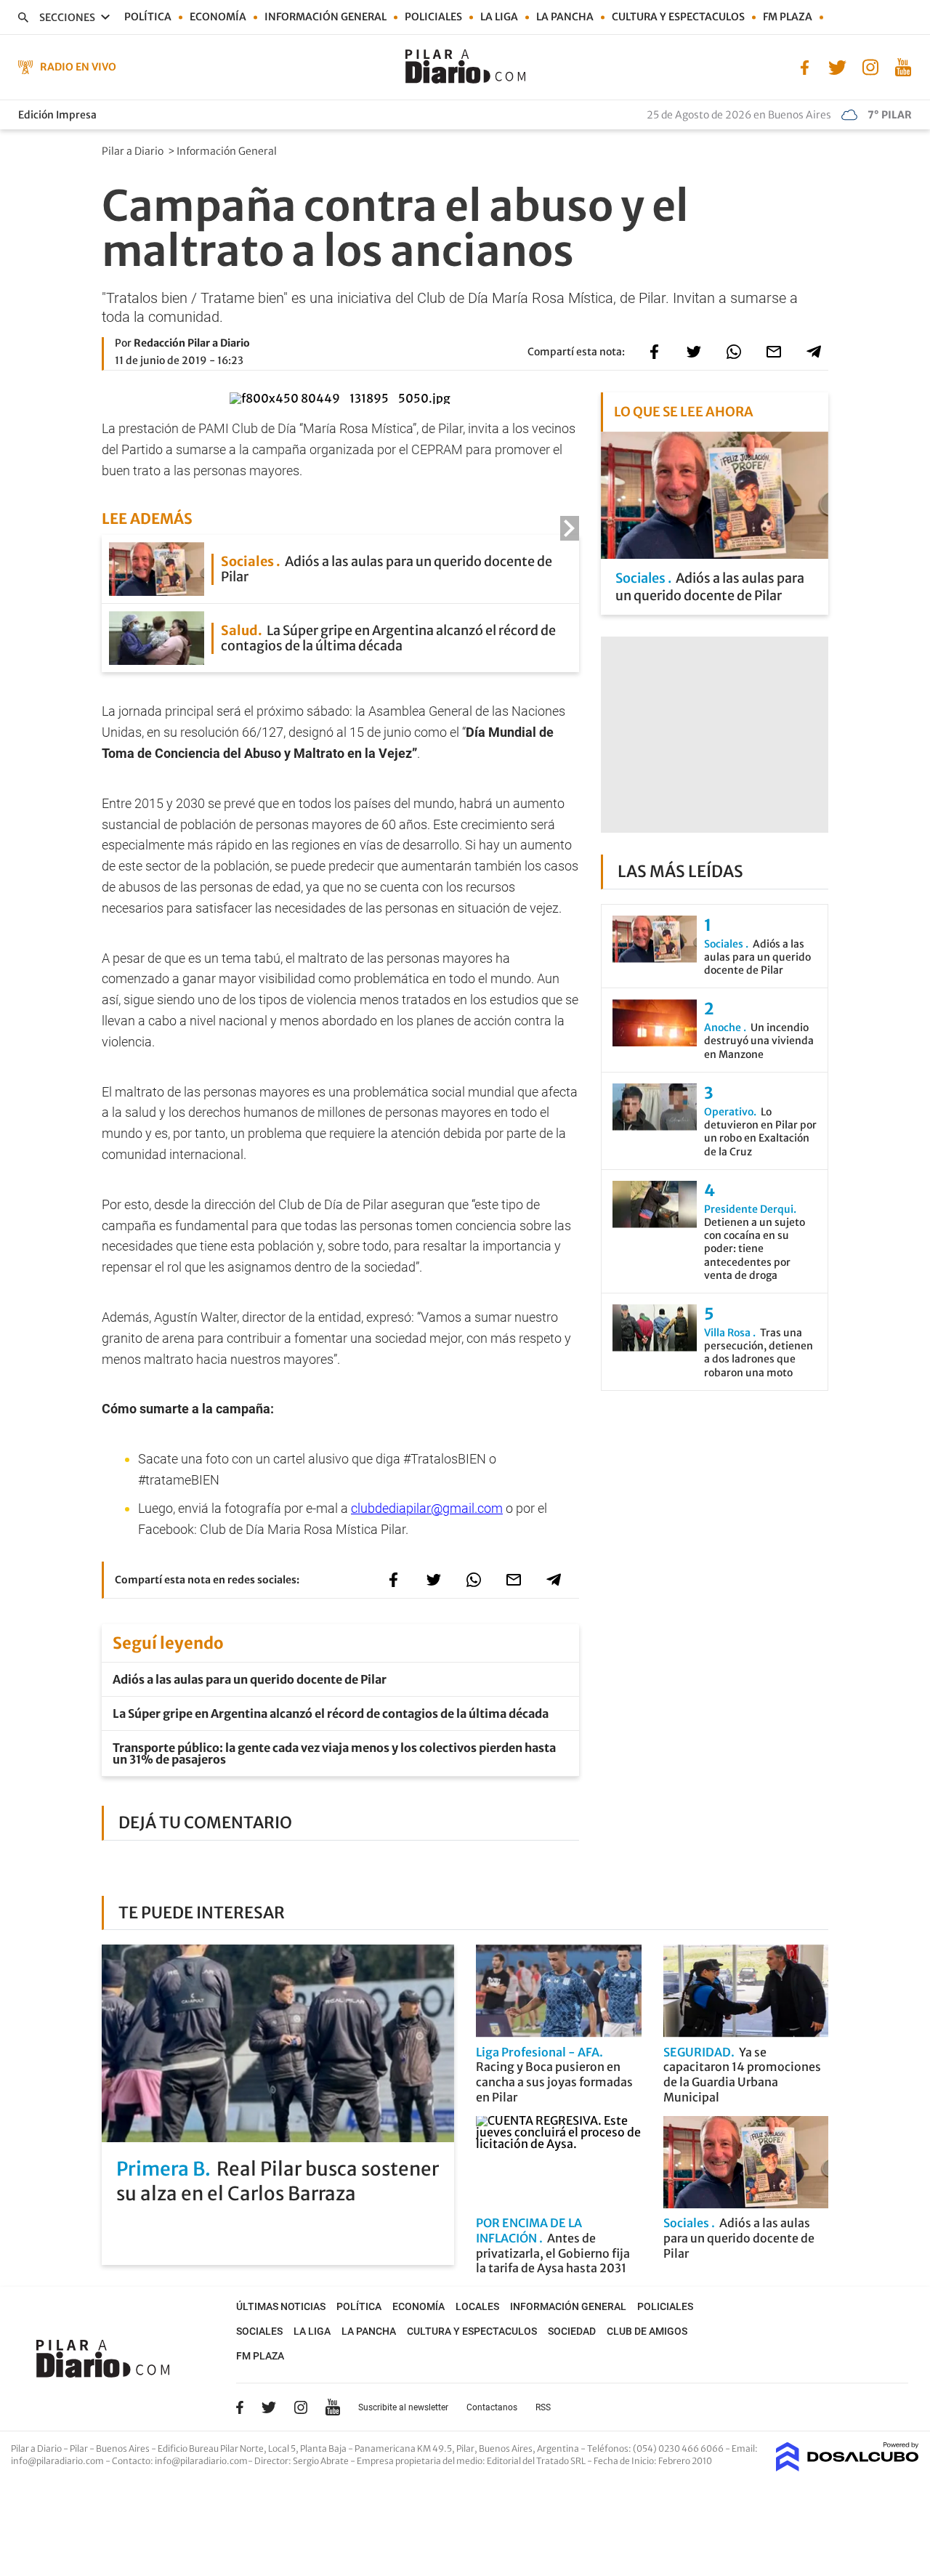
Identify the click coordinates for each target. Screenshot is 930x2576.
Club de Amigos (647, 2331)
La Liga (499, 17)
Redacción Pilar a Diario (192, 343)
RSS (543, 2407)
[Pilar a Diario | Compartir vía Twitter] (694, 352)
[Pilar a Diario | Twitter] (837, 66)
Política (148, 17)
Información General (228, 151)
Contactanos (492, 2407)
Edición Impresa (57, 115)
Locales (477, 2306)
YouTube (333, 2407)
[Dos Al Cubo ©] (848, 2467)
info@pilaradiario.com (201, 2461)
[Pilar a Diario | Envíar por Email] (774, 352)
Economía (218, 17)
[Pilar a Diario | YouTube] (903, 66)
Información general (325, 17)
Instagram (301, 2407)
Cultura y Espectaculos (678, 17)
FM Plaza (788, 17)
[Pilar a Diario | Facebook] (805, 66)
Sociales (259, 2331)
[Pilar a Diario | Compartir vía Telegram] (814, 352)
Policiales (433, 17)
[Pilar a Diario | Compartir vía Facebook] (654, 352)
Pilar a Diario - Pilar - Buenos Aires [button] (81, 2448)
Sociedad (572, 2331)
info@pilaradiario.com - (61, 2461)
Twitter (269, 2407)
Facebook (240, 2407)
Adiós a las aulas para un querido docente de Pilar (250, 1679)
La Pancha (565, 17)
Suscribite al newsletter (403, 2407)
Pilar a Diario (134, 151)
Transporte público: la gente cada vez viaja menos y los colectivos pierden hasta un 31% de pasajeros (334, 1753)
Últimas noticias (281, 2306)
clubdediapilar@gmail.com (427, 1508)
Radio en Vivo (78, 67)
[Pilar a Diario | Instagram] (870, 66)
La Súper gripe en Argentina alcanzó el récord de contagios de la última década (331, 1713)
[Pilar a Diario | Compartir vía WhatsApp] (734, 352)
